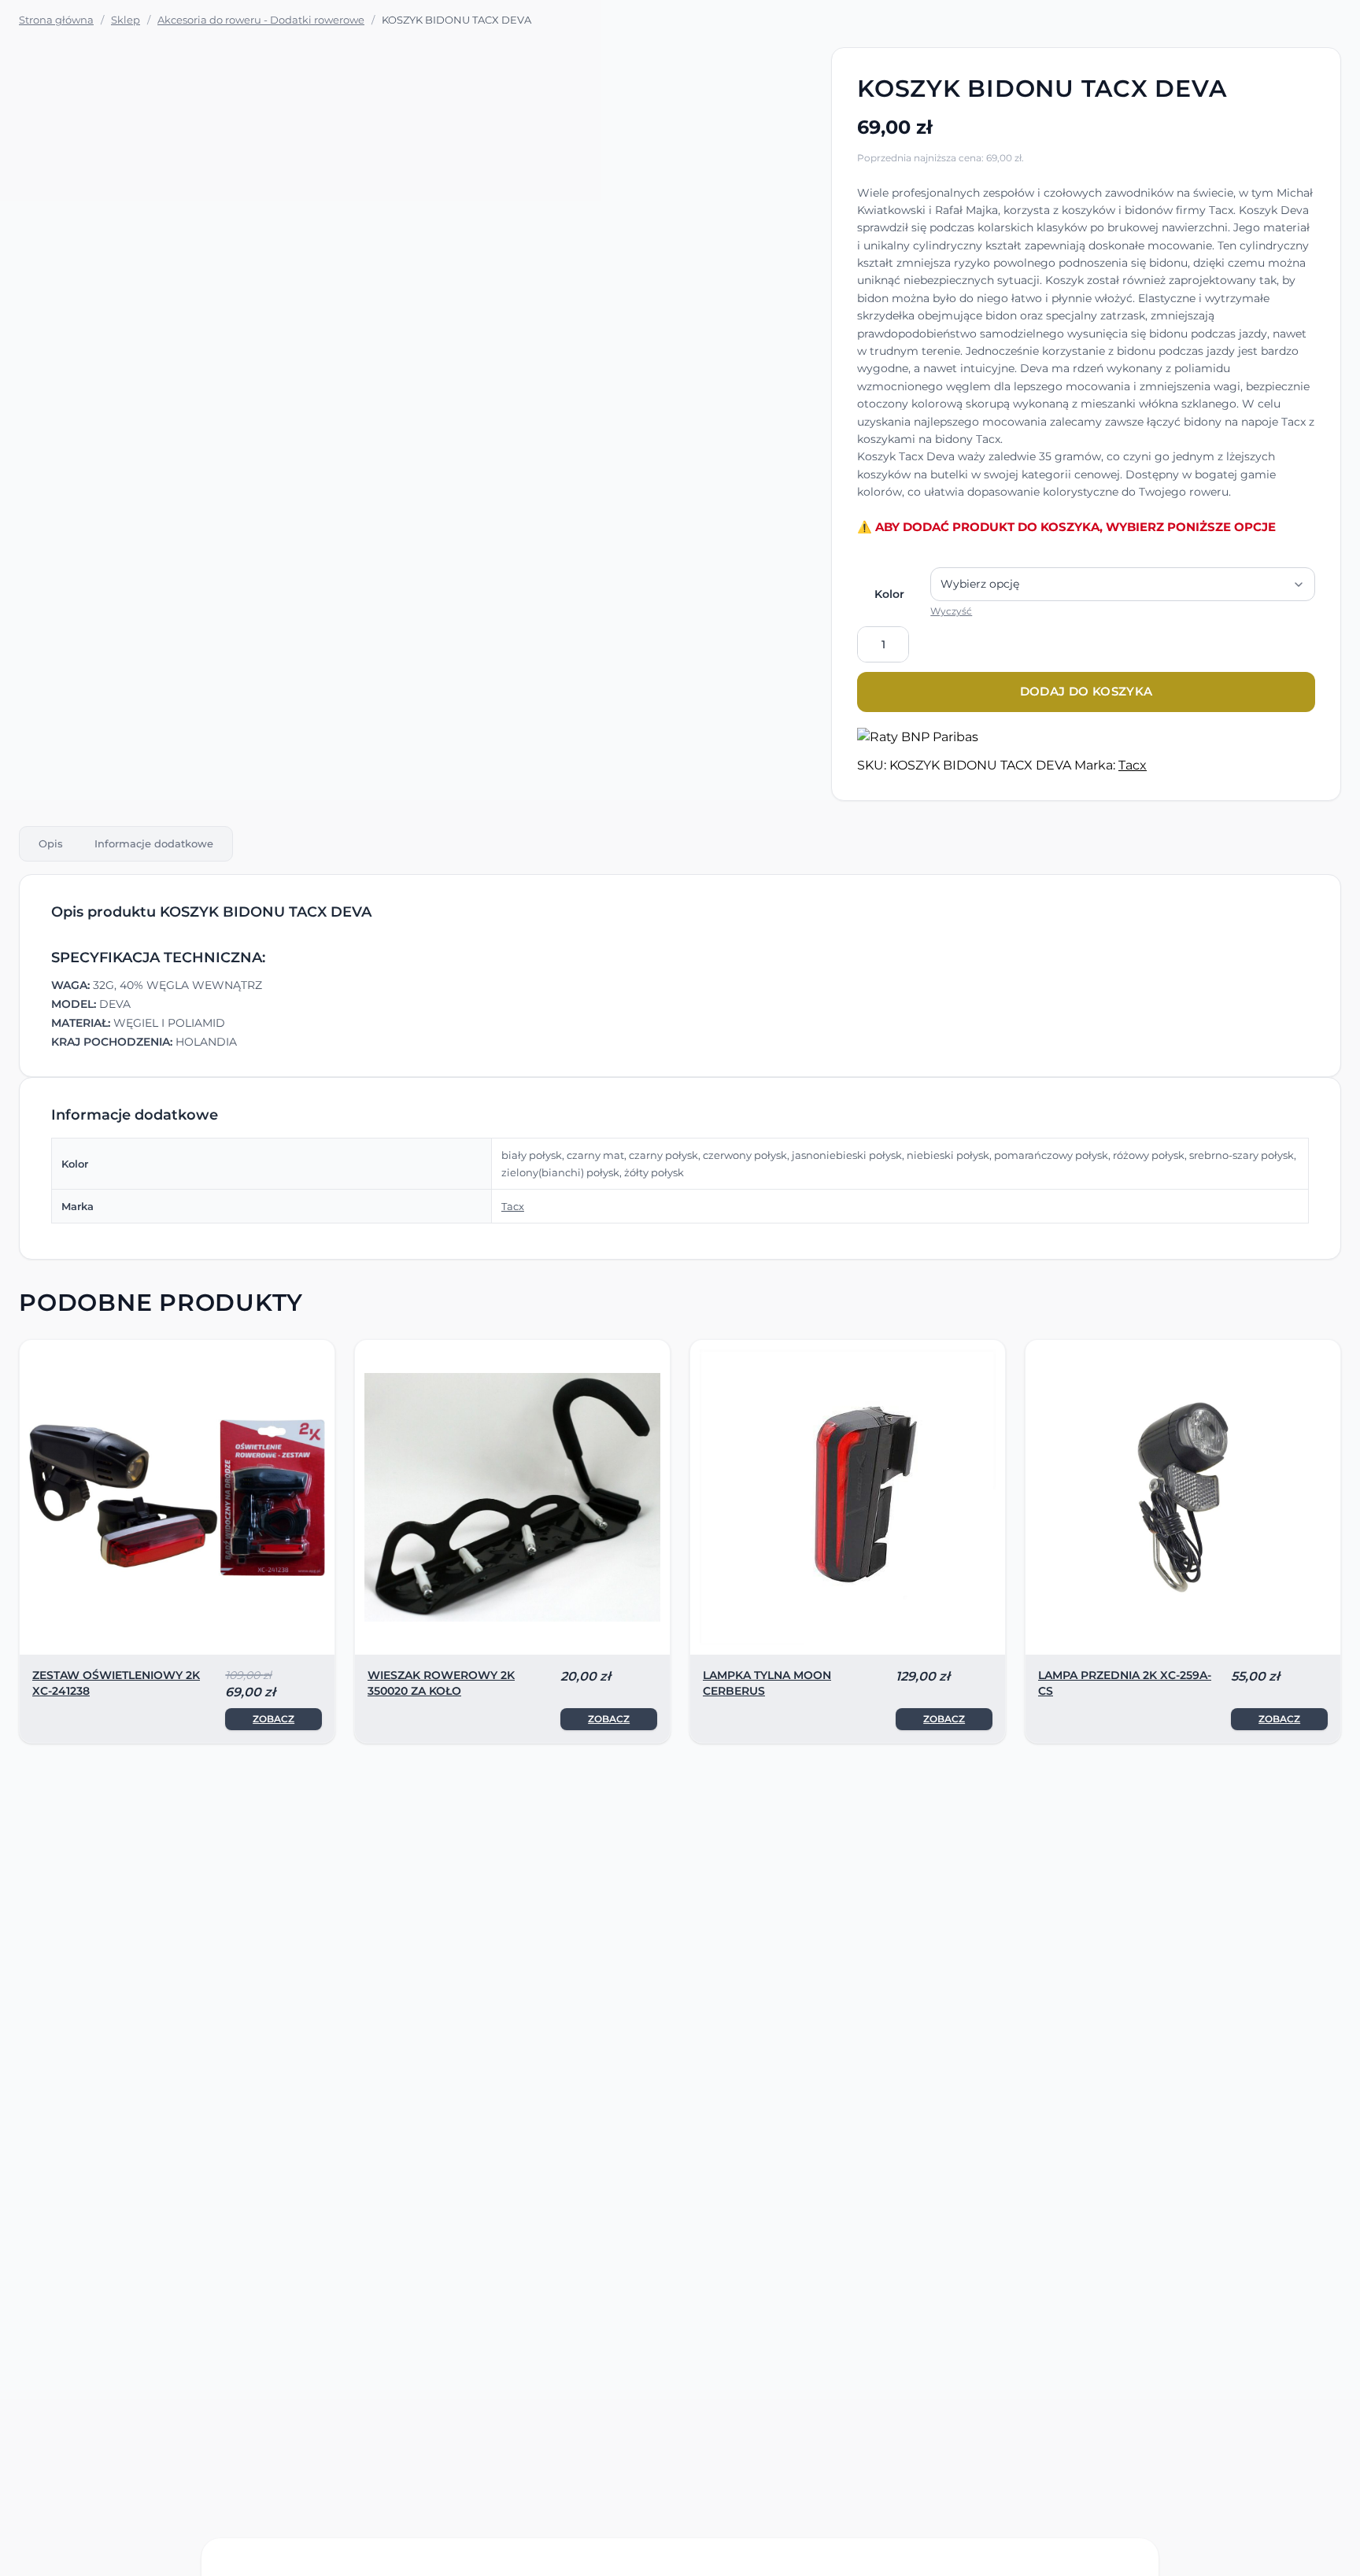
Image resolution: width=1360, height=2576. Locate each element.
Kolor (889, 594)
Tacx (1133, 765)
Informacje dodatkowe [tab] (154, 843)
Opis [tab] (51, 843)
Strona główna (56, 20)
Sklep (126, 20)
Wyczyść (951, 611)
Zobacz (273, 1719)
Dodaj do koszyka (1087, 691)
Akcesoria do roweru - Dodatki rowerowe (261, 20)
